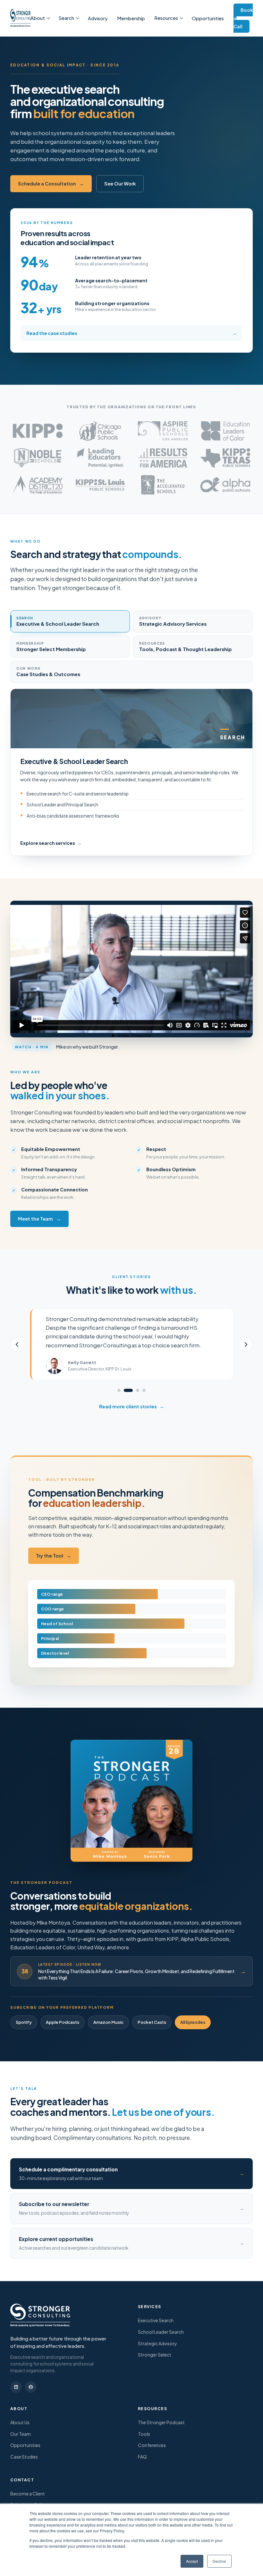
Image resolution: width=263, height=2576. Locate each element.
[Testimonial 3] (138, 1390)
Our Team (21, 2434)
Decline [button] (219, 2561)
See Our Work (120, 184)
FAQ (142, 2457)
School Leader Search (161, 2332)
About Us (20, 2422)
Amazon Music (108, 2022)
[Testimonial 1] (119, 1390)
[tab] (70, 621)
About (38, 18)
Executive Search (156, 2320)
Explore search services (51, 843)
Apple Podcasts (63, 2022)
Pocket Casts (152, 2022)
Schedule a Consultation (51, 184)
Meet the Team (39, 1219)
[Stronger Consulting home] (20, 18)
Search (66, 18)
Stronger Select (155, 2355)
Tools (144, 2434)
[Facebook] (31, 2387)
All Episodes (193, 2022)
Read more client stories (132, 1406)
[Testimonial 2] (128, 1390)
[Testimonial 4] (144, 1390)
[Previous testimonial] (17, 1344)
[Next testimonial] (246, 1344)
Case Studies (24, 2457)
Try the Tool (54, 1556)
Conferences (152, 2445)
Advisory (98, 18)
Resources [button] (166, 18)
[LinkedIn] (16, 2387)
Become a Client (28, 2494)
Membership (131, 18)
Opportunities (208, 18)
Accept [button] (192, 2561)
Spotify (24, 2022)
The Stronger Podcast (161, 2422)
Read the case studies (131, 333)
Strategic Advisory (157, 2343)
